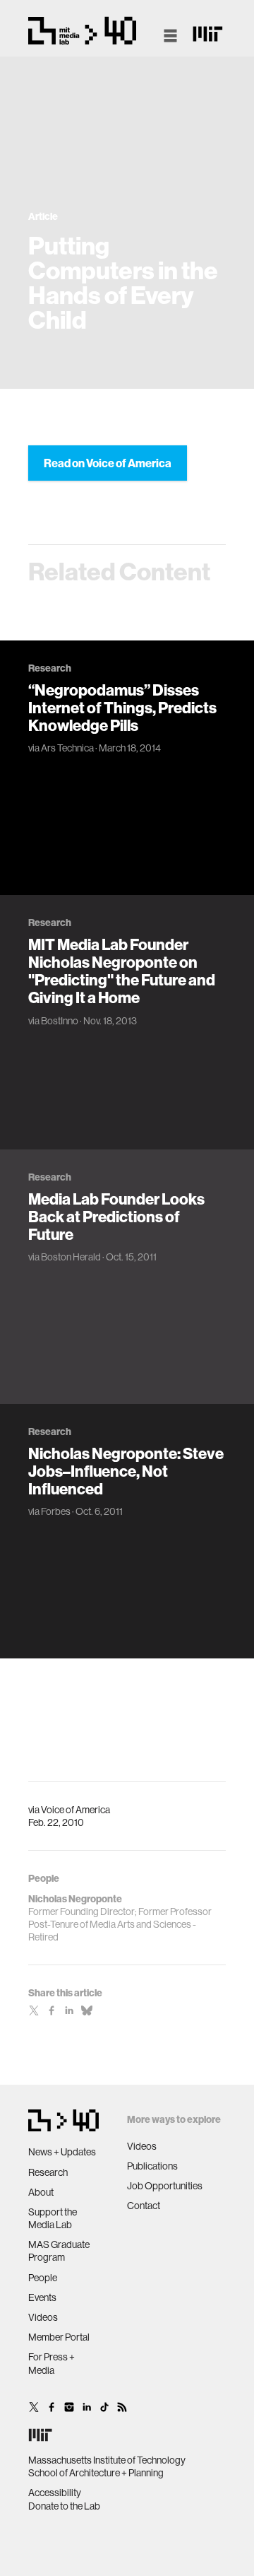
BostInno (60, 1021)
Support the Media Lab (53, 2218)
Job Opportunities (165, 2186)
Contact (144, 2206)
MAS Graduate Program (59, 2251)
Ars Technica (67, 748)
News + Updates (62, 2152)
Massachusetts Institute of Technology (107, 2460)
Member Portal (59, 2337)
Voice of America (75, 1810)
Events (42, 2297)
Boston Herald (71, 1257)
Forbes (56, 1511)
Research (48, 2172)
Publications (152, 2166)
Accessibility (55, 2493)
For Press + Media (52, 2363)
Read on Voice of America (108, 463)
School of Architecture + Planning (96, 2473)
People (43, 2278)
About (41, 2192)
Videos (43, 2317)
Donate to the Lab (64, 2506)
